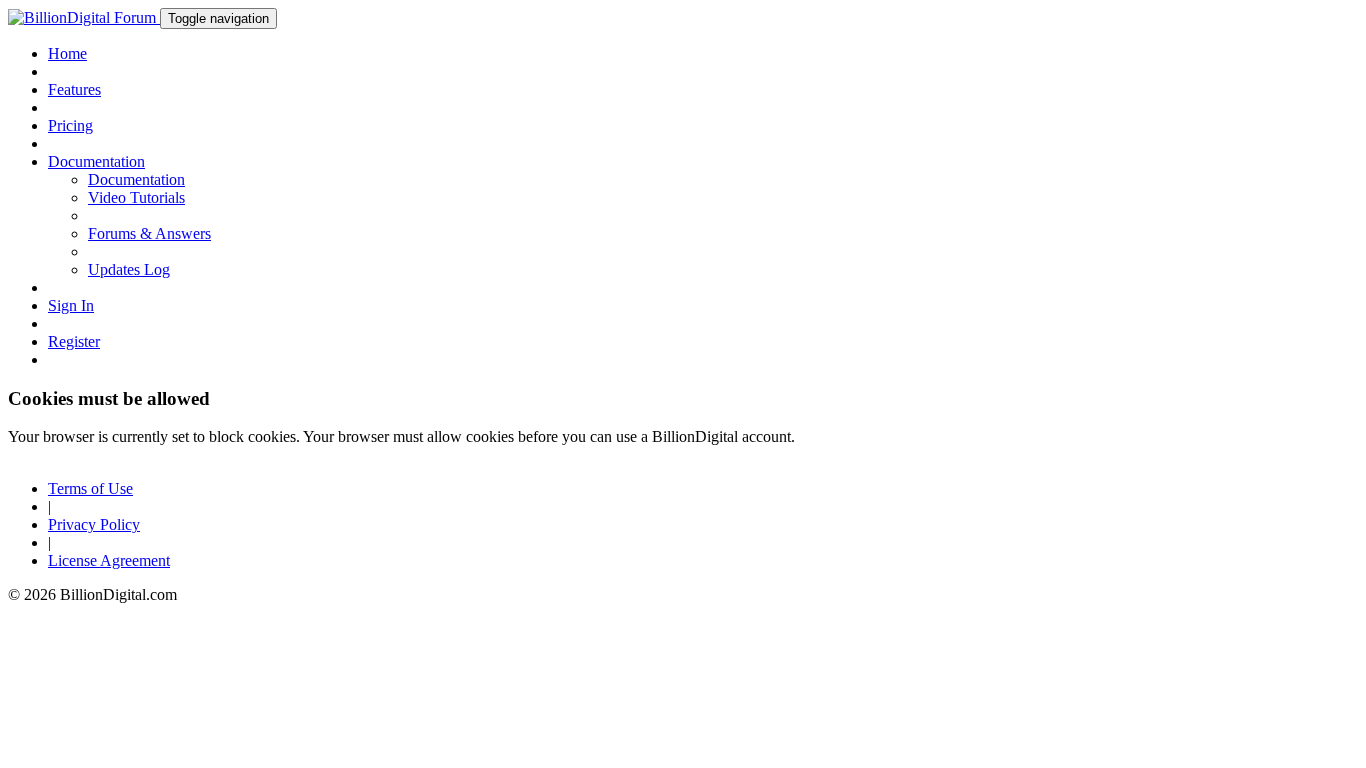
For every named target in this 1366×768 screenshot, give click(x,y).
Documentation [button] (96, 161)
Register (74, 341)
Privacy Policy (94, 524)
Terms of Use (90, 488)
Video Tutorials (136, 197)
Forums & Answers (149, 233)
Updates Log (129, 269)
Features (74, 89)
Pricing (70, 125)
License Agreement (109, 560)
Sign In (71, 305)
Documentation (136, 179)
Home (67, 53)
